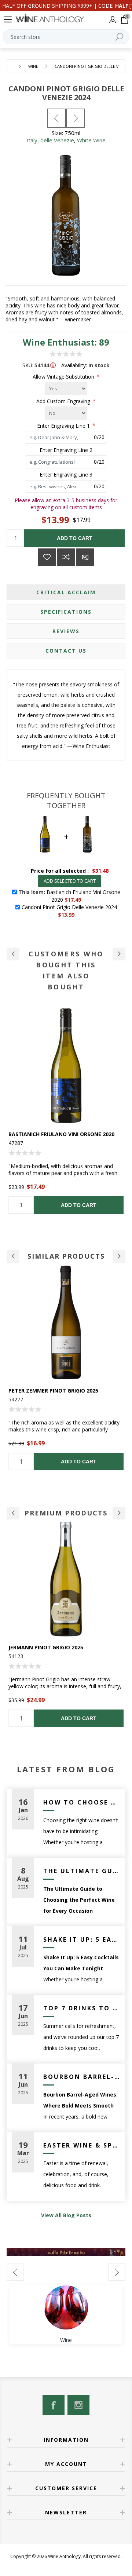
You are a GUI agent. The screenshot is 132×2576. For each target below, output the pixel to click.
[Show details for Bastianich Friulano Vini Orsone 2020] (66, 1066)
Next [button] (119, 1256)
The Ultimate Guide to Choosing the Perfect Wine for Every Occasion (82, 1871)
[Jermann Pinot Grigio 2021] (66, 1579)
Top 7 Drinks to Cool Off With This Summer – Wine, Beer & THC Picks (82, 2008)
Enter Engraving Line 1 (64, 425)
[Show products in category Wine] (66, 2307)
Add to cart (75, 538)
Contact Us (66, 651)
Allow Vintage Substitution (64, 377)
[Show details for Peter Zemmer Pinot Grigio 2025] (66, 1322)
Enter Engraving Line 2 (66, 450)
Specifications (66, 612)
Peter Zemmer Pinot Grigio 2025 (53, 1391)
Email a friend (85, 557)
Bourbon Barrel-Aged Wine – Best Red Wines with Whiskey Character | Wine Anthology (82, 2077)
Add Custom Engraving (64, 401)
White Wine (91, 140)
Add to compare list (66, 557)
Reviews (66, 631)
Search (119, 37)
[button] (13, 954)
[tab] (66, 592)
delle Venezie (57, 140)
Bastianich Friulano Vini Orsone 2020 (61, 1134)
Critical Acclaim (66, 592)
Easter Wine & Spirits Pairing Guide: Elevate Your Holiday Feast (82, 2145)
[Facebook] (54, 2405)
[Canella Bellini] (76, 118)
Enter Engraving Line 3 (66, 475)
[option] (66, 1111)
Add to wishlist (47, 557)
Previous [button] (13, 1256)
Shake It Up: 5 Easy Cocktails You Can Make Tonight (82, 1940)
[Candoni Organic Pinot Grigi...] (56, 118)
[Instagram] (78, 2405)
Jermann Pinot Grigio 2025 (46, 1647)
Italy (32, 140)
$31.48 (100, 871)
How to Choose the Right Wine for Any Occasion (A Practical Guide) (82, 1802)
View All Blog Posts (66, 2215)
